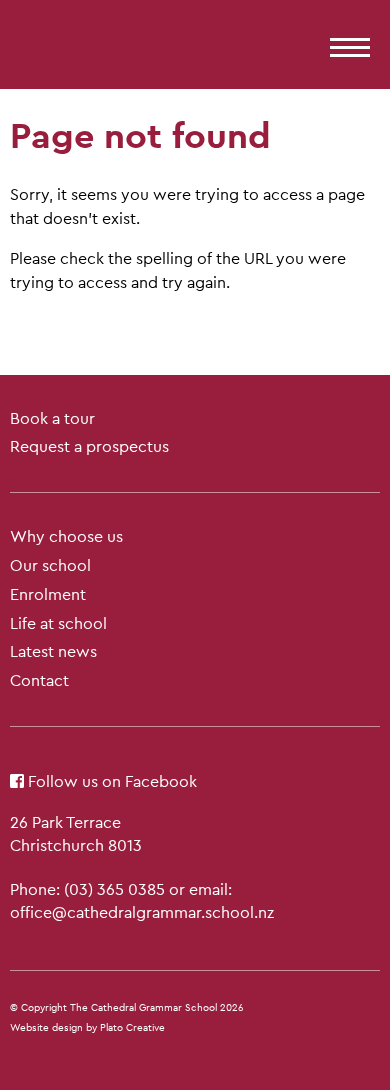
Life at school (58, 623)
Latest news (53, 651)
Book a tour (52, 418)
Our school (50, 565)
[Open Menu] (345, 41)
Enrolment (48, 594)
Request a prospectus (89, 446)
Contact (39, 680)
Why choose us (66, 536)
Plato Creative (132, 1027)
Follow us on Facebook (110, 781)
